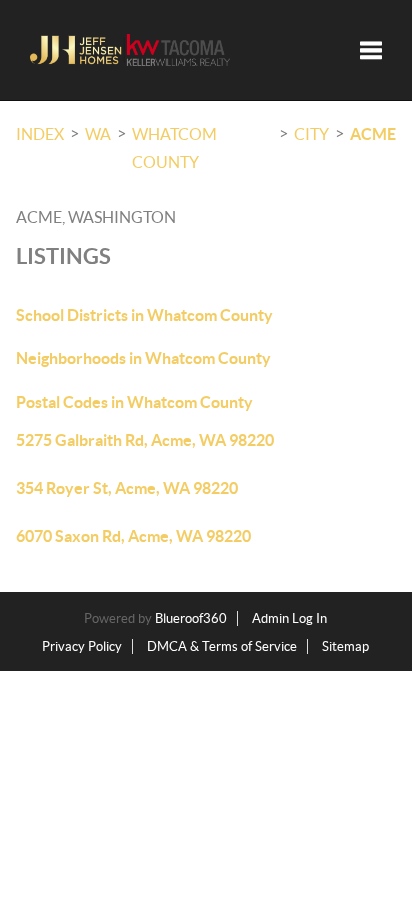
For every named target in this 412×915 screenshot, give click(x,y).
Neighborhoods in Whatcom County (143, 358)
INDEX (40, 134)
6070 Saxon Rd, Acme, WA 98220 (133, 536)
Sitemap (345, 646)
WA (98, 134)
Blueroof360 (191, 618)
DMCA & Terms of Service (222, 646)
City (311, 134)
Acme (373, 134)
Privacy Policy (82, 646)
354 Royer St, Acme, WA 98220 (127, 488)
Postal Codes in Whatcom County (134, 402)
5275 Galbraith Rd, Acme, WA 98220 (145, 440)
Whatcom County (174, 148)
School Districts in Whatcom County (144, 315)
